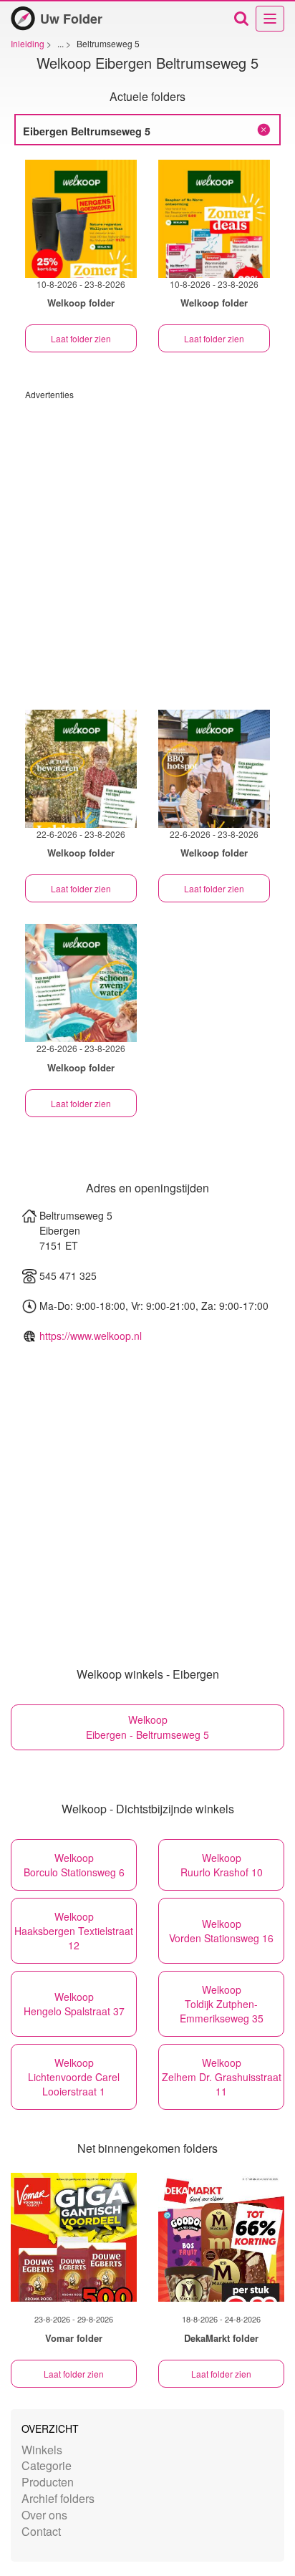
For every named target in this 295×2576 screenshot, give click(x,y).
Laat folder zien (81, 338)
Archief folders (58, 2498)
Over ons (44, 2515)
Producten (48, 2482)
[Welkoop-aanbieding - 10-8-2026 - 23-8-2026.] (81, 219)
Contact (41, 2531)
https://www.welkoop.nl (91, 1336)
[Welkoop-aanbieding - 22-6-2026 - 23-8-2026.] (81, 769)
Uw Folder (71, 19)
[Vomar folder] (74, 2237)
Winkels (42, 2450)
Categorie (47, 2465)
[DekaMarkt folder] (221, 2237)
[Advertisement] (147, 548)
